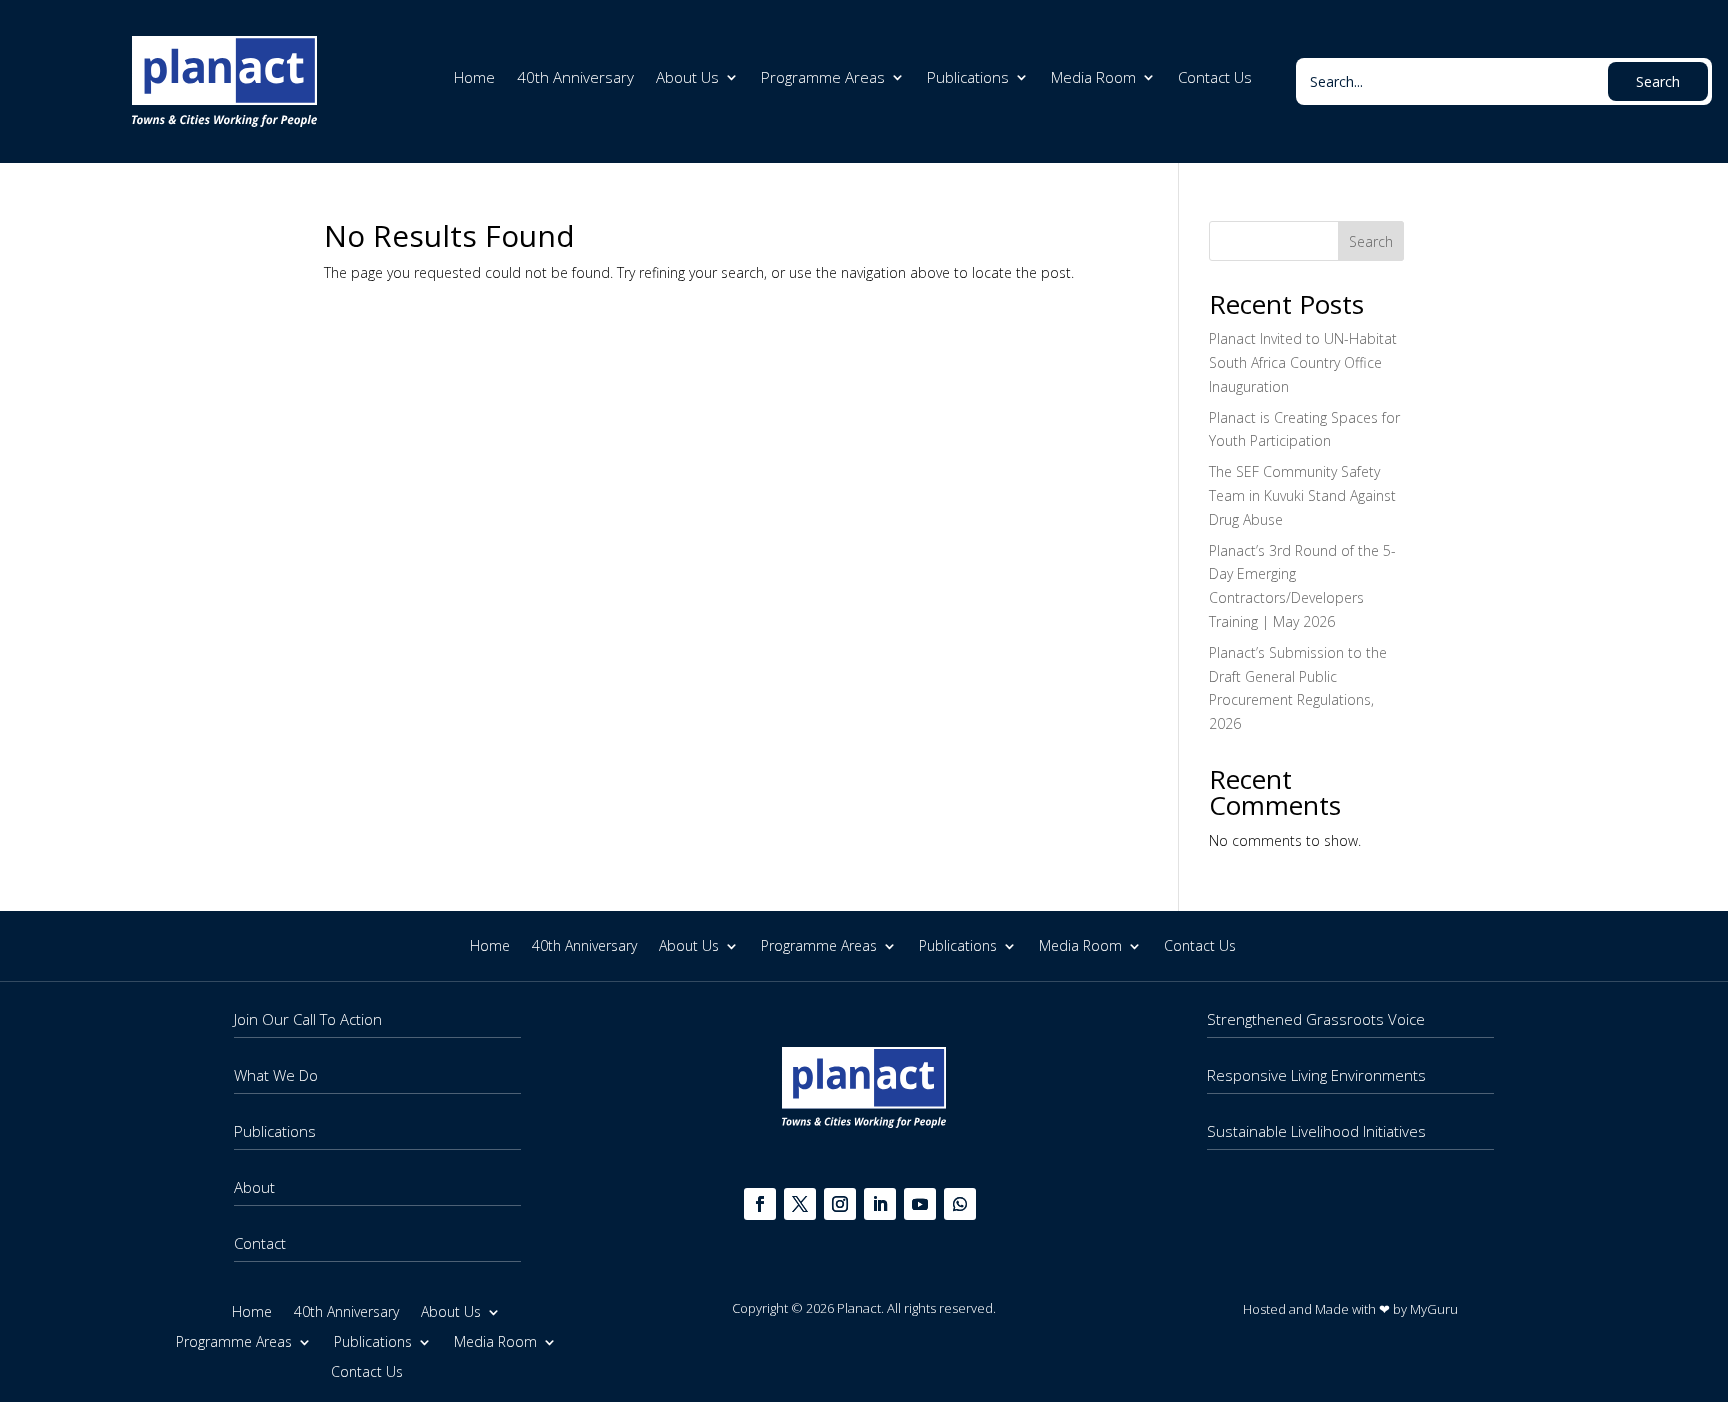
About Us (687, 78)
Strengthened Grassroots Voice (1316, 1019)
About (254, 1187)
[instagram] (840, 1204)
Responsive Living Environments (1316, 1075)
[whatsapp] (960, 1204)
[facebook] (760, 1204)
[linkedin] (880, 1204)
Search (1371, 241)
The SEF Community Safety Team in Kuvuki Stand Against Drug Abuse (1302, 495)
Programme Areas (823, 78)
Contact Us (1215, 78)
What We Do (276, 1075)
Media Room (1093, 78)
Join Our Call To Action (308, 1019)
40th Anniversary (575, 78)
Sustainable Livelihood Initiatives (1316, 1131)
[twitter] (800, 1204)
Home (474, 78)
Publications (968, 78)
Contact (260, 1243)
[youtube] (920, 1204)
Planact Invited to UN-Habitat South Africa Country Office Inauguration (1303, 362)
